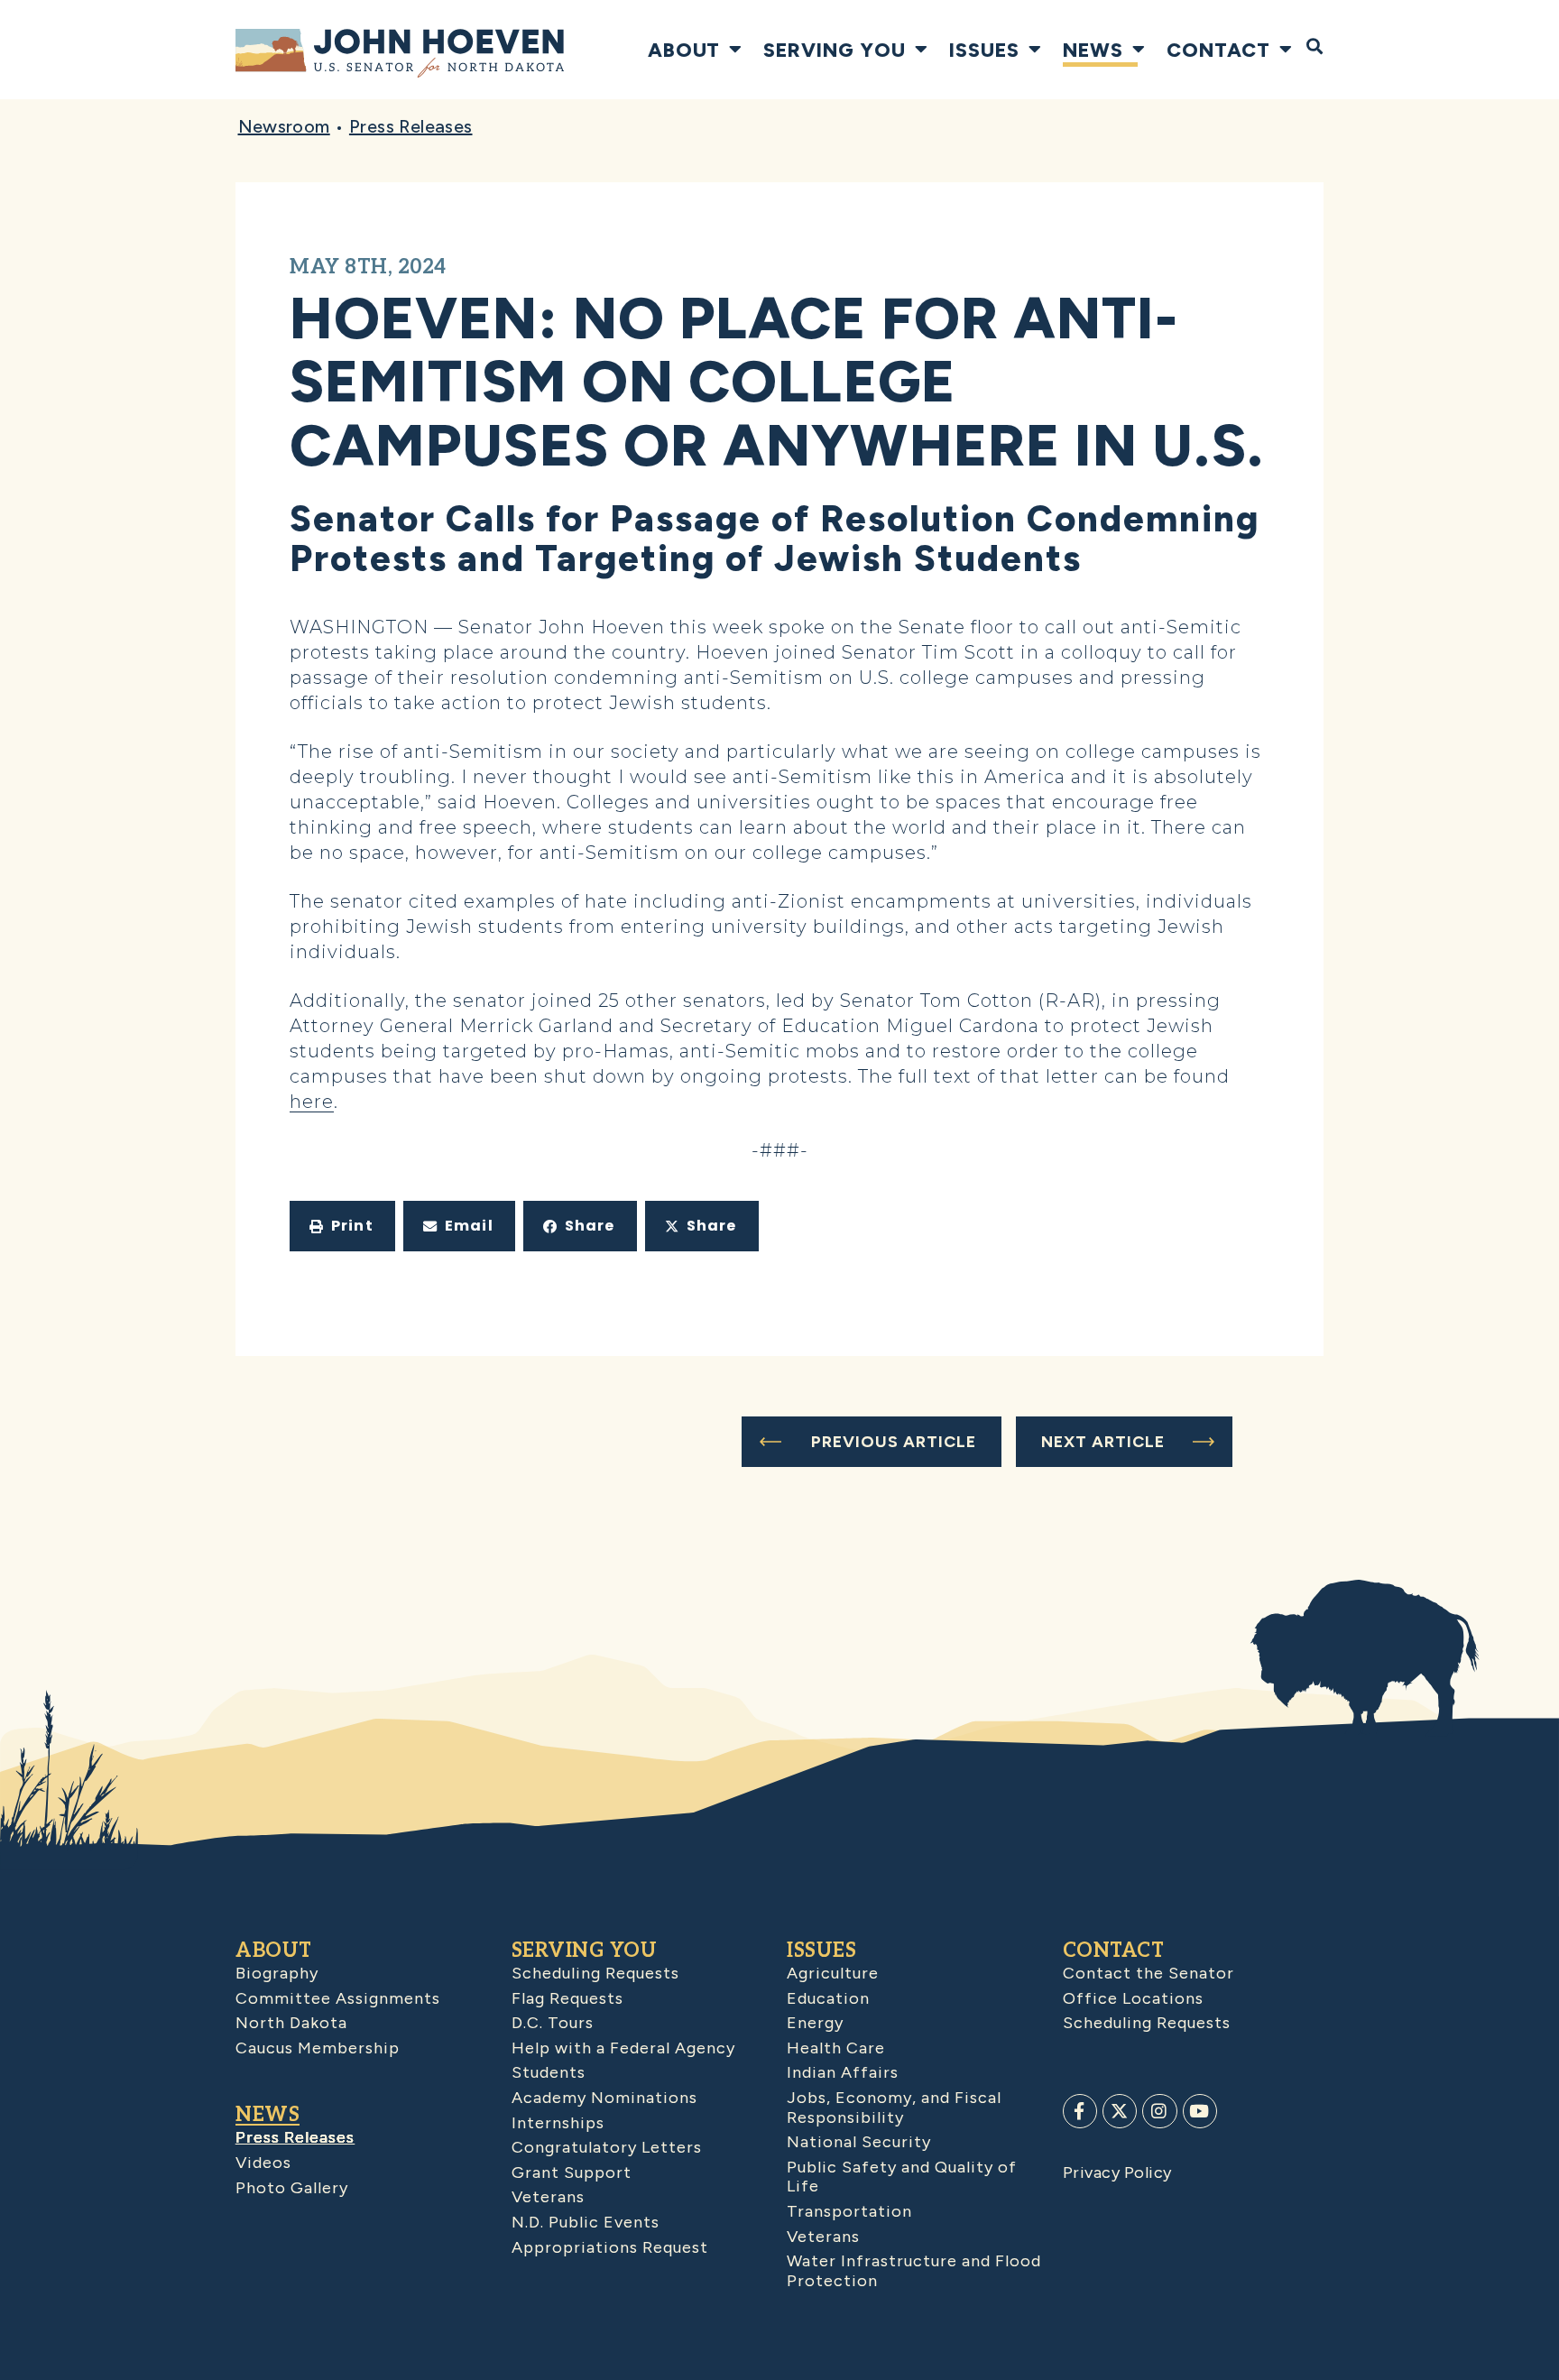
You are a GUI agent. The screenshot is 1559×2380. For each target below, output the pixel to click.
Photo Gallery (292, 2188)
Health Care (836, 2048)
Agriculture (833, 1973)
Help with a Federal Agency (623, 2048)
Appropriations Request (610, 2247)
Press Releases (411, 126)
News (1093, 50)
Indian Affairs (843, 2072)
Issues (984, 50)
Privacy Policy (1117, 2172)
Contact (1218, 50)
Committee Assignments (338, 1998)
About (684, 50)
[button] (342, 1226)
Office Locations (1133, 1998)
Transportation (849, 2211)
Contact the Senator (1148, 1973)
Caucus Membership (318, 2048)
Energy (815, 2023)
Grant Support (572, 2172)
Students (549, 2072)
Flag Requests (567, 1998)
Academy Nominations (604, 2098)
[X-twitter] (1120, 2111)
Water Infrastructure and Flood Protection (914, 2271)
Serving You (835, 50)
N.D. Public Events (586, 2222)
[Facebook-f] (1080, 2111)
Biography (277, 1973)
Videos (263, 2163)
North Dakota (291, 2023)
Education (828, 1998)
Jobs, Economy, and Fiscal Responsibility (894, 2108)
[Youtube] (1200, 2111)
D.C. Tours (553, 2023)
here (312, 1102)
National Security (859, 2142)
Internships (558, 2123)
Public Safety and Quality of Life (902, 2177)
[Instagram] (1159, 2111)
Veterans (548, 2197)
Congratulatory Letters (607, 2147)
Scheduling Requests (595, 1973)
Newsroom (284, 126)
